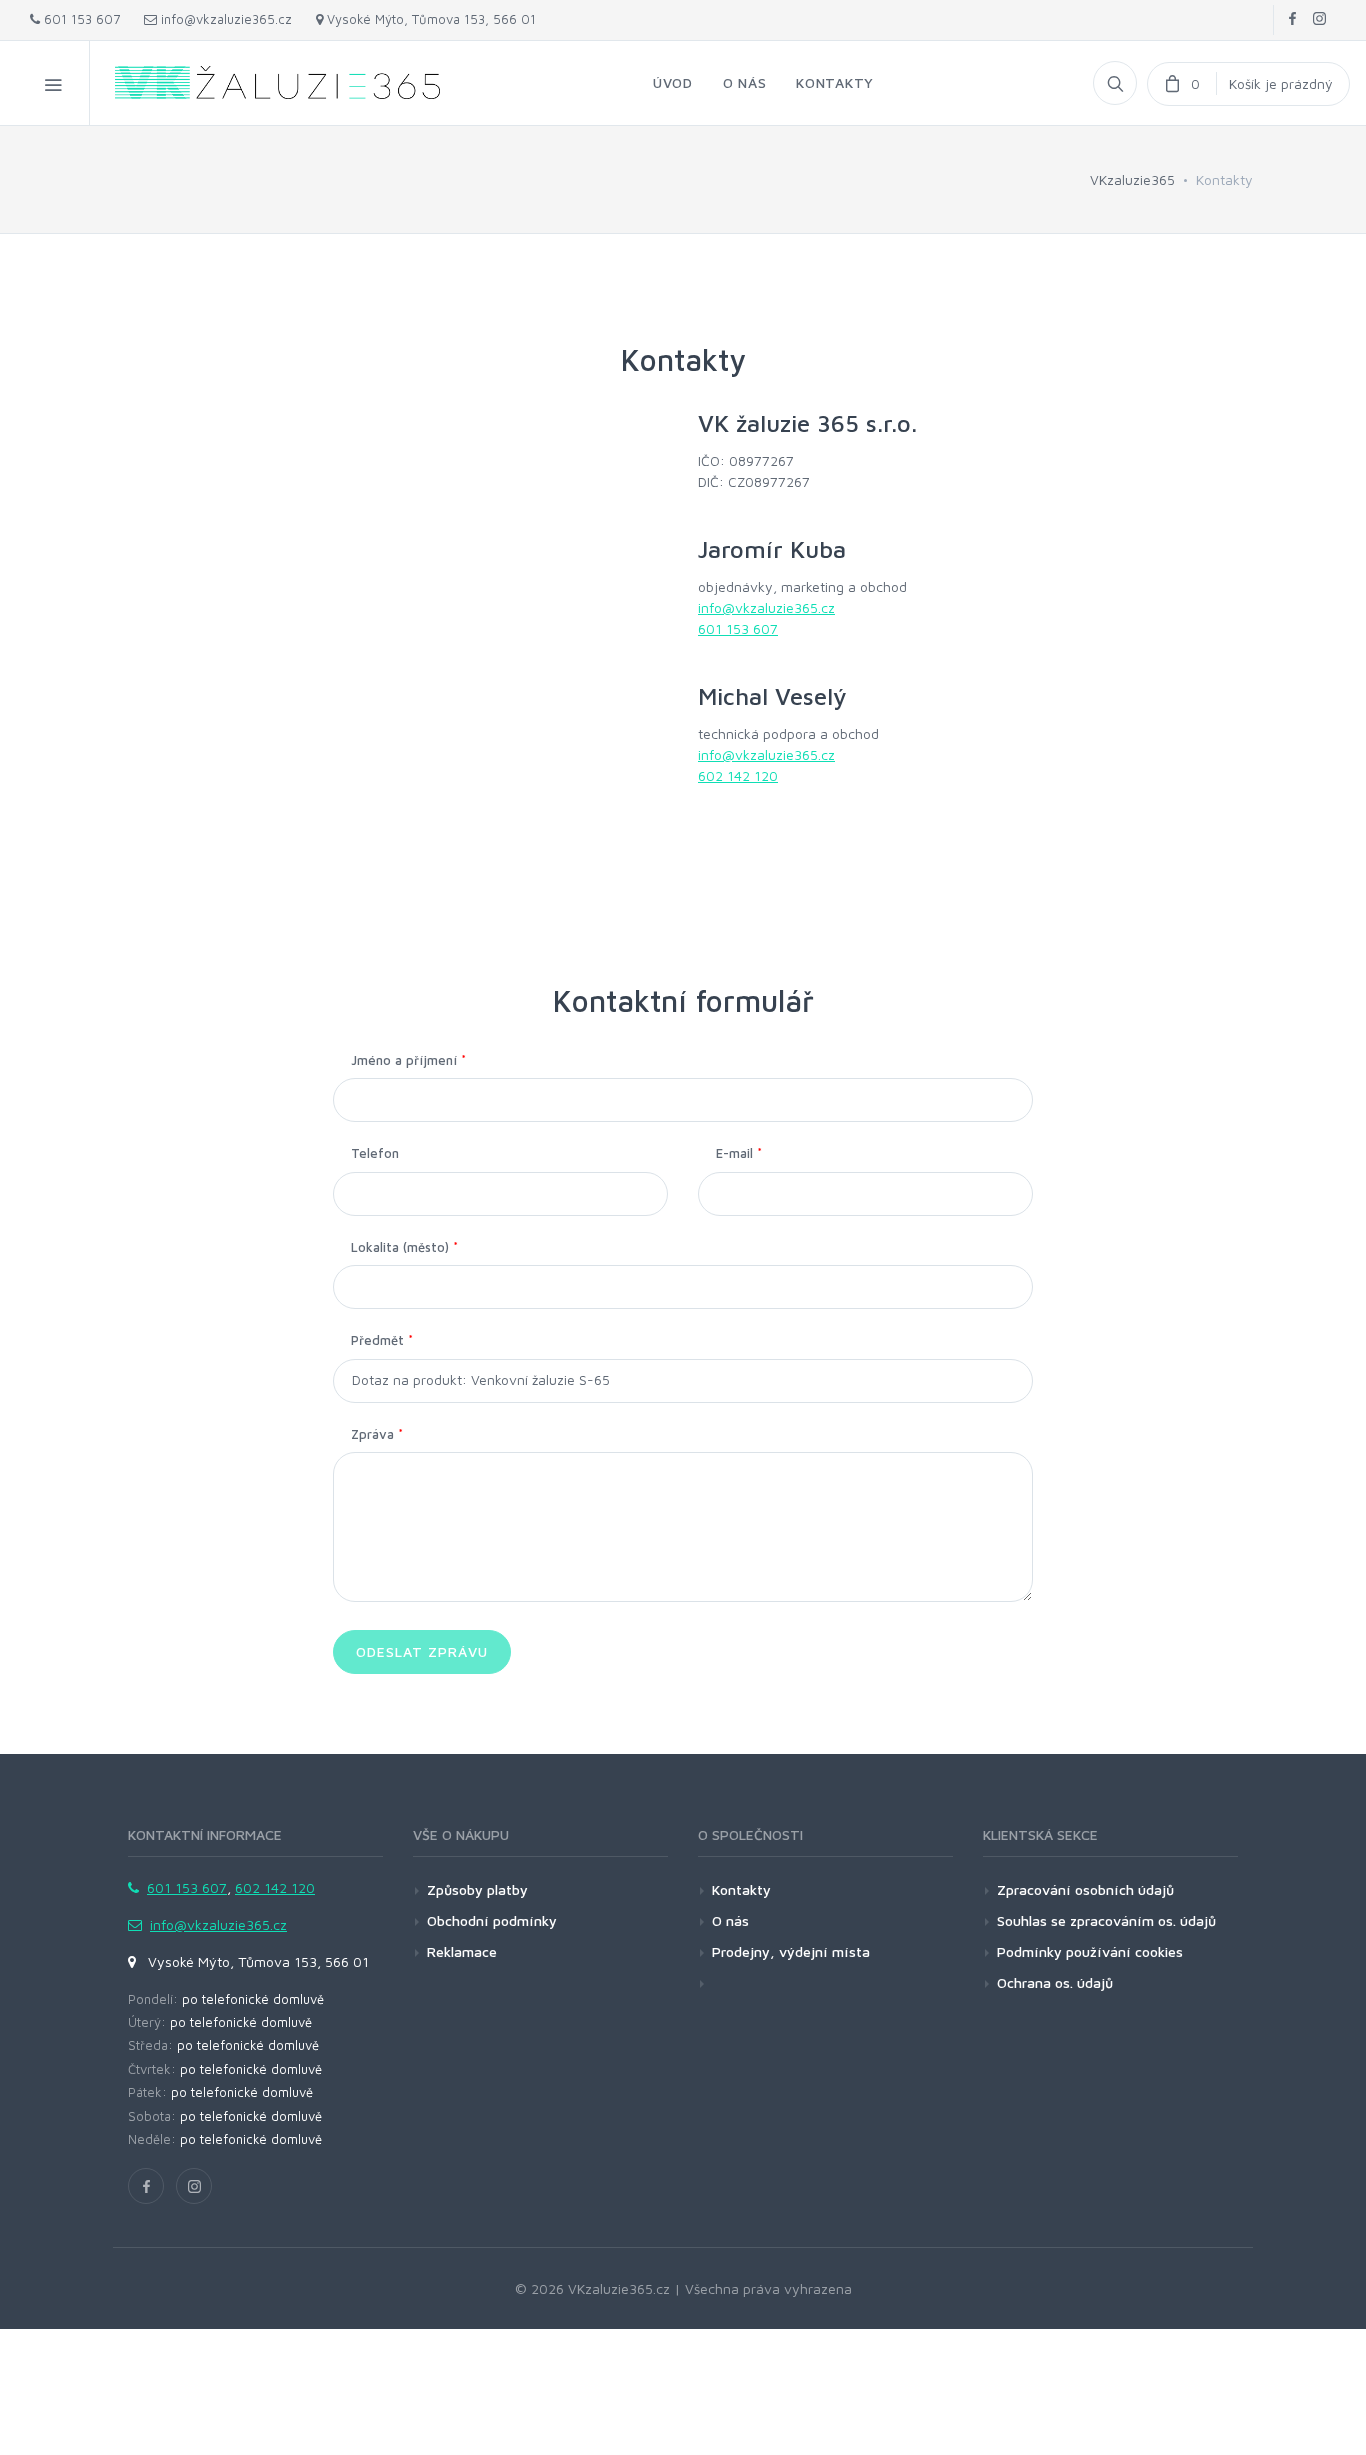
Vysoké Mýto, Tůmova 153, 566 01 (429, 19)
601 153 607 (80, 19)
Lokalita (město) (404, 1247)
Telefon (375, 1153)
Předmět (382, 1340)
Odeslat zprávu (422, 1651)
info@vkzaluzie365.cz (224, 19)
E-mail (739, 1153)
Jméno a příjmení (408, 1060)
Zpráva (377, 1434)
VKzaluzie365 (1132, 179)
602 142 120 (738, 775)
